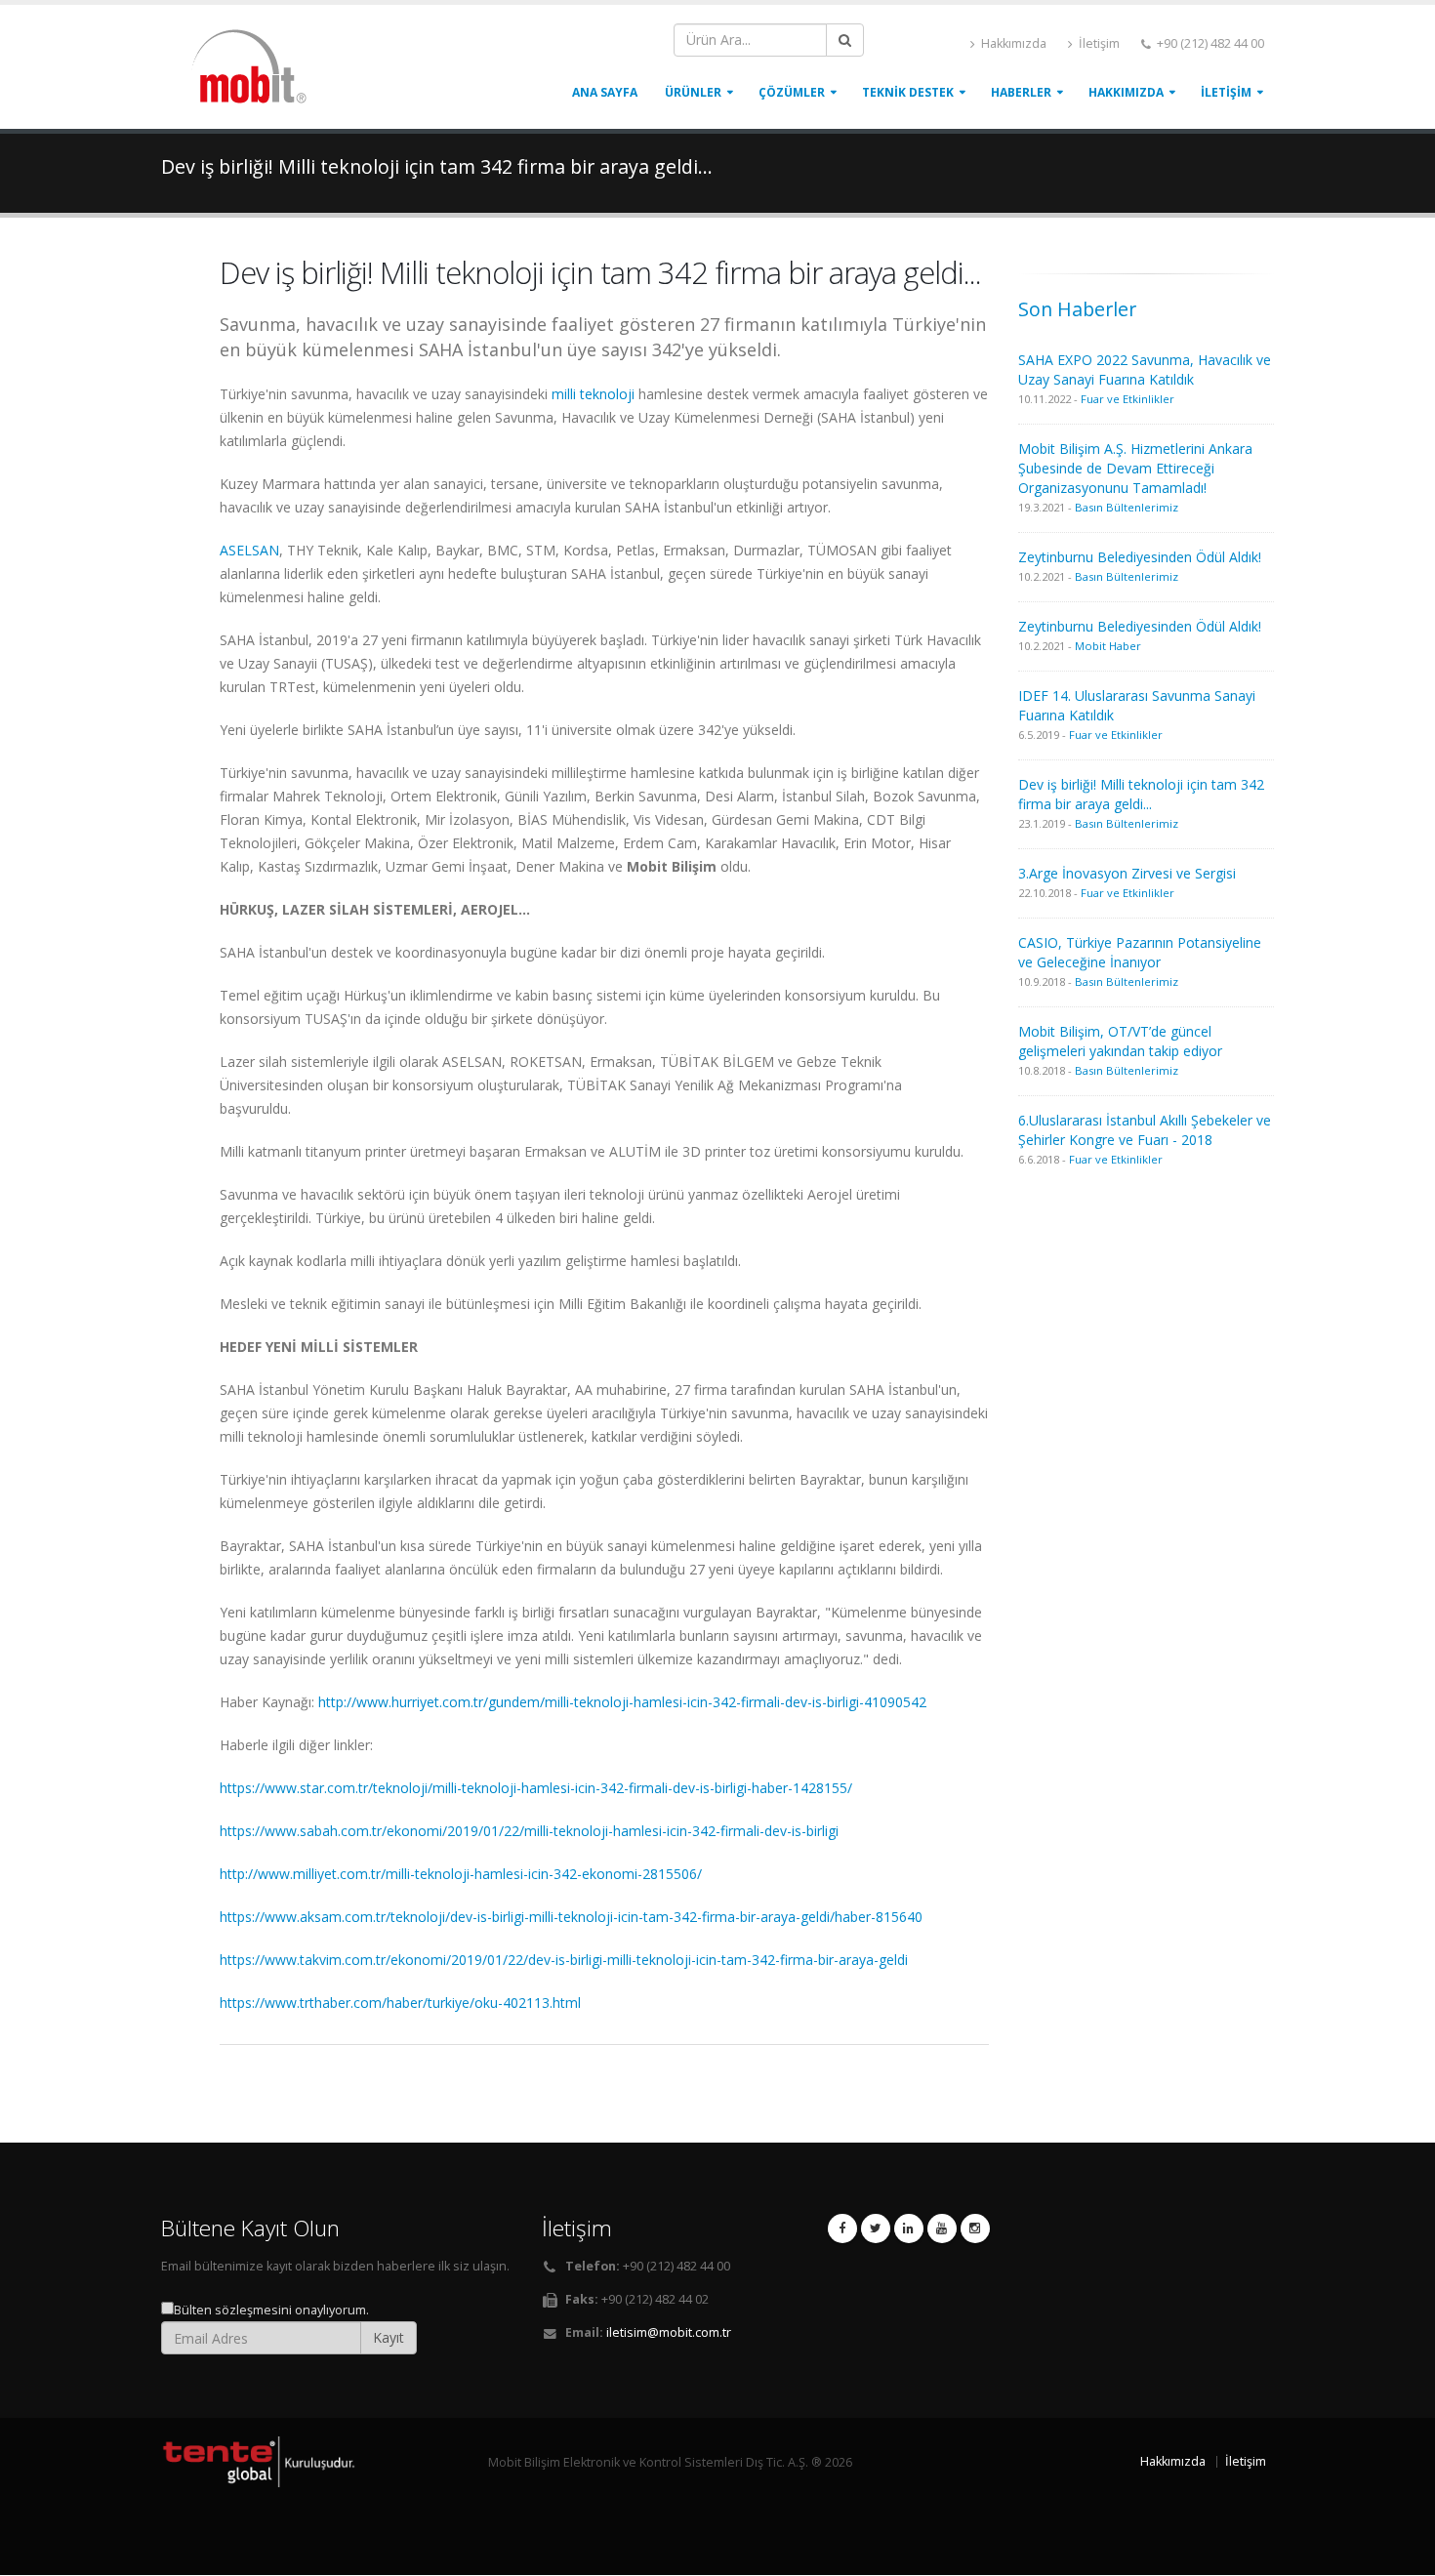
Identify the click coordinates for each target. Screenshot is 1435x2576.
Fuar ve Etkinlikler (1127, 399)
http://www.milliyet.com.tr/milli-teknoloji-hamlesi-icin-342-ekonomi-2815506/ (461, 1874)
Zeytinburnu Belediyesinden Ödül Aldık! (1140, 557)
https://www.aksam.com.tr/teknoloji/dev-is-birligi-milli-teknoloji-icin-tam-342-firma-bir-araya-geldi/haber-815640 (571, 1917)
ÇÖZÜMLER (792, 92)
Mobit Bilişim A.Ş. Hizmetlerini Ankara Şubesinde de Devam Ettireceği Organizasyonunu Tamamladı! (1135, 468)
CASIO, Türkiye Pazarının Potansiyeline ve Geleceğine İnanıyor (1140, 952)
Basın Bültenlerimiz (1127, 507)
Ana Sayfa (605, 92)
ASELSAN (249, 550)
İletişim (1098, 43)
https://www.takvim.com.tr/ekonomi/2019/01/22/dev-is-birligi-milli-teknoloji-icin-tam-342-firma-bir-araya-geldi (564, 1960)
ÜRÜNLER (693, 92)
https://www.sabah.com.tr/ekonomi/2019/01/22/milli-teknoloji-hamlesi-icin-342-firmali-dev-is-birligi (529, 1831)
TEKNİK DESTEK (908, 92)
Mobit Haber (1108, 646)
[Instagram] (975, 2228)
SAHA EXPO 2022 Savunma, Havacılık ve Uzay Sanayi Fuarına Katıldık (1145, 369)
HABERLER (1021, 92)
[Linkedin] (909, 2228)
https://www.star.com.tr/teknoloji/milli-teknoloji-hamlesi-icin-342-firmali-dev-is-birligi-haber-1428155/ (536, 1788)
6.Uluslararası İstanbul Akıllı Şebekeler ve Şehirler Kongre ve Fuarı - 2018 (1145, 1130)
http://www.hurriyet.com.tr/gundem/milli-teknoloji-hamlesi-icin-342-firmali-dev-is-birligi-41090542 (622, 1702)
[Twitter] (876, 2228)
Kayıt (389, 2337)
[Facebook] (842, 2228)
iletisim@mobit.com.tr (669, 2332)
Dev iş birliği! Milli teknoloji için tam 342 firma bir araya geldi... (1141, 794)
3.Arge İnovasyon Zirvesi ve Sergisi (1127, 873)
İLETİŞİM (1226, 92)
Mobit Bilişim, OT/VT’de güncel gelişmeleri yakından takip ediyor (1120, 1041)
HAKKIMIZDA (1126, 92)
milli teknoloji (593, 394)
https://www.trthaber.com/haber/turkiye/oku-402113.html (400, 2003)
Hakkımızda (1012, 43)
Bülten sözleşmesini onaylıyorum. (271, 2310)
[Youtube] (942, 2228)
